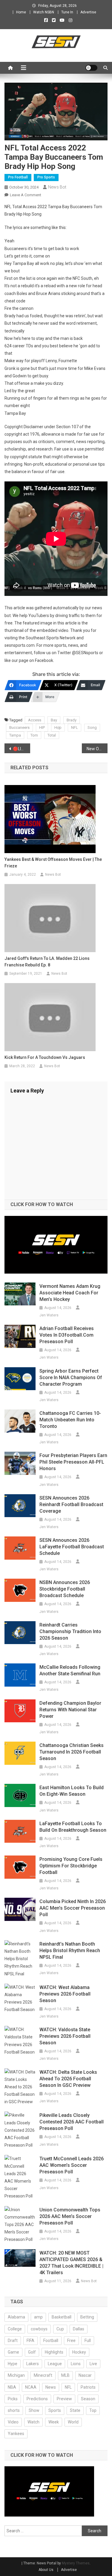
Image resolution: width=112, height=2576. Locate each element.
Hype (13, 2364)
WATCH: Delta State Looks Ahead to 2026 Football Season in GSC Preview (68, 2079)
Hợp (58, 727)
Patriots (88, 2387)
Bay (54, 720)
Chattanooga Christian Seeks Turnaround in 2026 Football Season (72, 1752)
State (75, 2410)
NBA (12, 2387)
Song (92, 727)
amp (38, 2317)
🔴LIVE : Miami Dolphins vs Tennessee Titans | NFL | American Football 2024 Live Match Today (22, 749)
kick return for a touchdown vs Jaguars (45, 1057)
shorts (14, 2410)
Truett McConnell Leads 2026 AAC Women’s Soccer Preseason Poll (72, 2165)
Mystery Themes (76, 2563)
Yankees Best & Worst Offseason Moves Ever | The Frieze (53, 863)
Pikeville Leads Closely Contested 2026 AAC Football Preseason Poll (72, 2122)
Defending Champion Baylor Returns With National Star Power (70, 1710)
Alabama (16, 2317)
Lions (76, 2364)
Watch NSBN (44, 12)
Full (88, 2340)
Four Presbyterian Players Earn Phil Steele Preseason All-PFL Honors (73, 1462)
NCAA (31, 2387)
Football (51, 2340)
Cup (60, 2329)
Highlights (54, 2352)
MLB (65, 2375)
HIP (42, 727)
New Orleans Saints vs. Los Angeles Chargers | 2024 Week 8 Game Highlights (97, 749)
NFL (75, 727)
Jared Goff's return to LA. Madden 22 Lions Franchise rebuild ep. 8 (47, 962)
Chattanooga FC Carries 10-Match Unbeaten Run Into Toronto (70, 1420)
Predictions (37, 2399)
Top (93, 2410)
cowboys (39, 2329)
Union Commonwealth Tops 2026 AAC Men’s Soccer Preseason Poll (70, 2216)
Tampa (15, 735)
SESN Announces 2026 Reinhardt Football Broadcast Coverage (71, 1504)
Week (54, 2422)
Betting (87, 2317)
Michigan (16, 2375)
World (73, 2422)
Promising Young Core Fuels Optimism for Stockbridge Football (71, 1866)
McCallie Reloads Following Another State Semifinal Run (70, 1670)
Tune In (67, 12)
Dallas (79, 2329)
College (15, 2329)
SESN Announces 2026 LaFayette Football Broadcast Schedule (72, 1547)
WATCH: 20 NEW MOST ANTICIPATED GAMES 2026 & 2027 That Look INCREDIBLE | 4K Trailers (71, 2263)
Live (93, 2364)
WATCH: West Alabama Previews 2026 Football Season (65, 1994)
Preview (64, 2399)
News (51, 2387)
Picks (13, 2399)
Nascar (85, 2375)
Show (34, 2410)
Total (52, 735)
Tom (34, 735)
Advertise (88, 12)
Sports (55, 2410)
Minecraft (43, 2375)
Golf (32, 2352)
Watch (33, 2422)
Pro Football (18, 177)
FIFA (30, 2340)
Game (13, 2352)
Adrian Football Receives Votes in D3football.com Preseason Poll (67, 1335)
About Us (46, 2570)
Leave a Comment (26, 195)
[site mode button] (91, 68)
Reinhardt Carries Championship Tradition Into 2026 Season (70, 1631)
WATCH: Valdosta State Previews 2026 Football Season (65, 2036)
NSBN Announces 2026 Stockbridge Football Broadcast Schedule (65, 1589)
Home (21, 12)
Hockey (79, 2352)
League (55, 2364)
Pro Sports (46, 177)
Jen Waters (49, 1315)
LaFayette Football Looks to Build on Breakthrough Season (73, 1827)
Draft (13, 2340)
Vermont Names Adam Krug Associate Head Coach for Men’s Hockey (70, 1293)
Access (35, 720)
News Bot (57, 187)
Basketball (62, 2317)
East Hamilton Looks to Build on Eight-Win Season (72, 1791)
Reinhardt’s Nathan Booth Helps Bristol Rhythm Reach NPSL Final (70, 1951)
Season (88, 2399)
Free (71, 2340)
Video (13, 2422)
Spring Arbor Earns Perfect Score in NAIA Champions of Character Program (71, 1378)
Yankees (16, 2434)
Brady (72, 720)
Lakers (33, 2364)
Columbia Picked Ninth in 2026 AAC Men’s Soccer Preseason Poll (73, 1908)
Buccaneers (19, 727)
